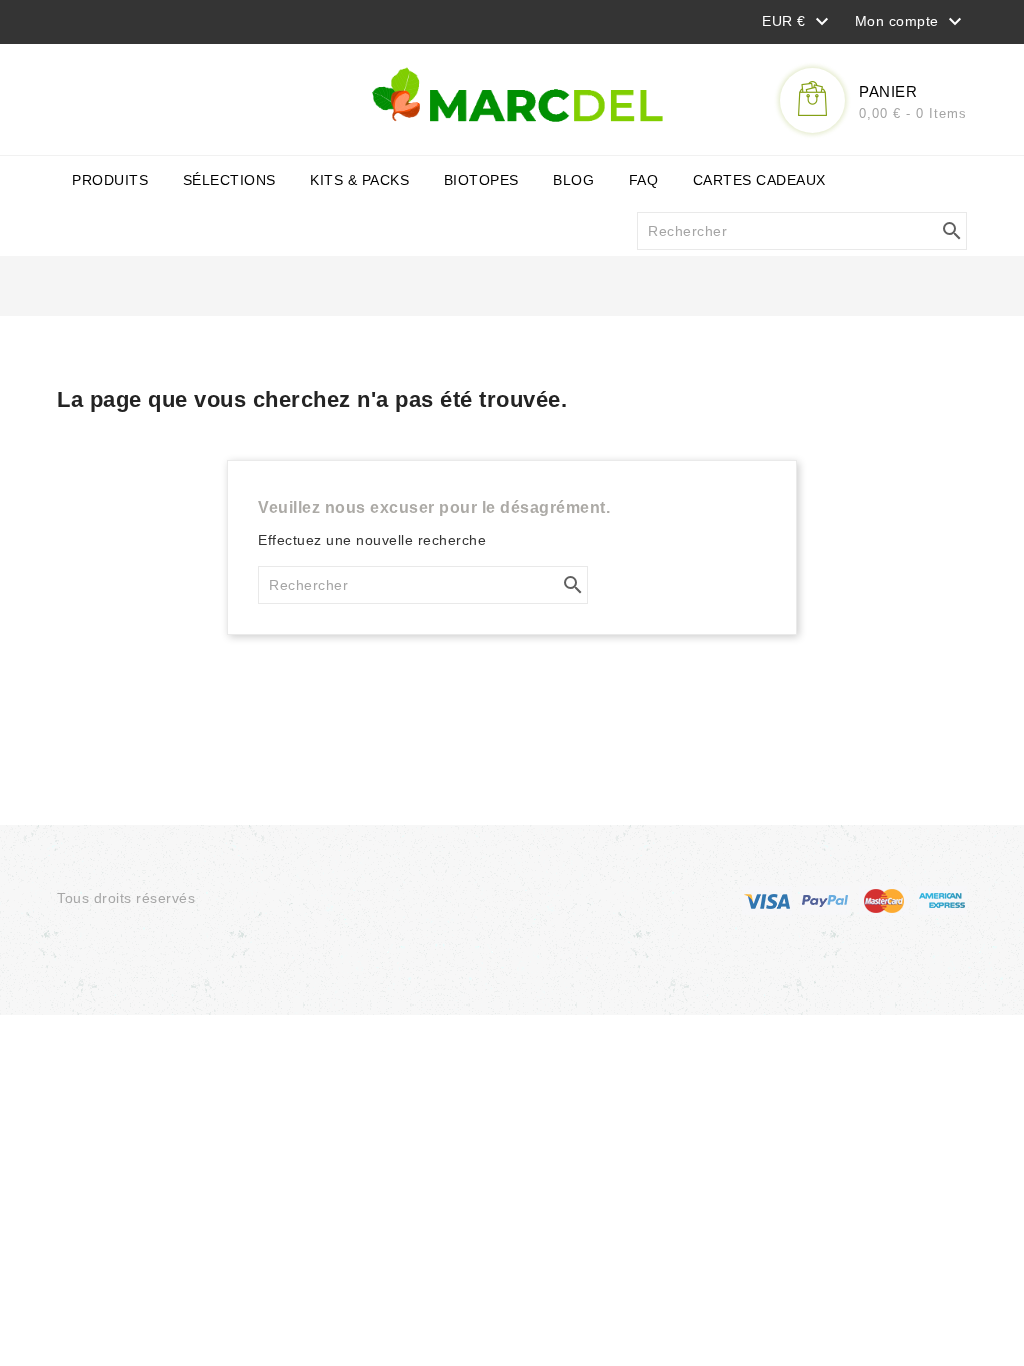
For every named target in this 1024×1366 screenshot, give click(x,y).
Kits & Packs (359, 180)
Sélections (229, 180)
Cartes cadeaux (759, 180)
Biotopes (481, 180)
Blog (573, 180)
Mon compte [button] (911, 22)
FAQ (644, 180)
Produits (110, 180)
